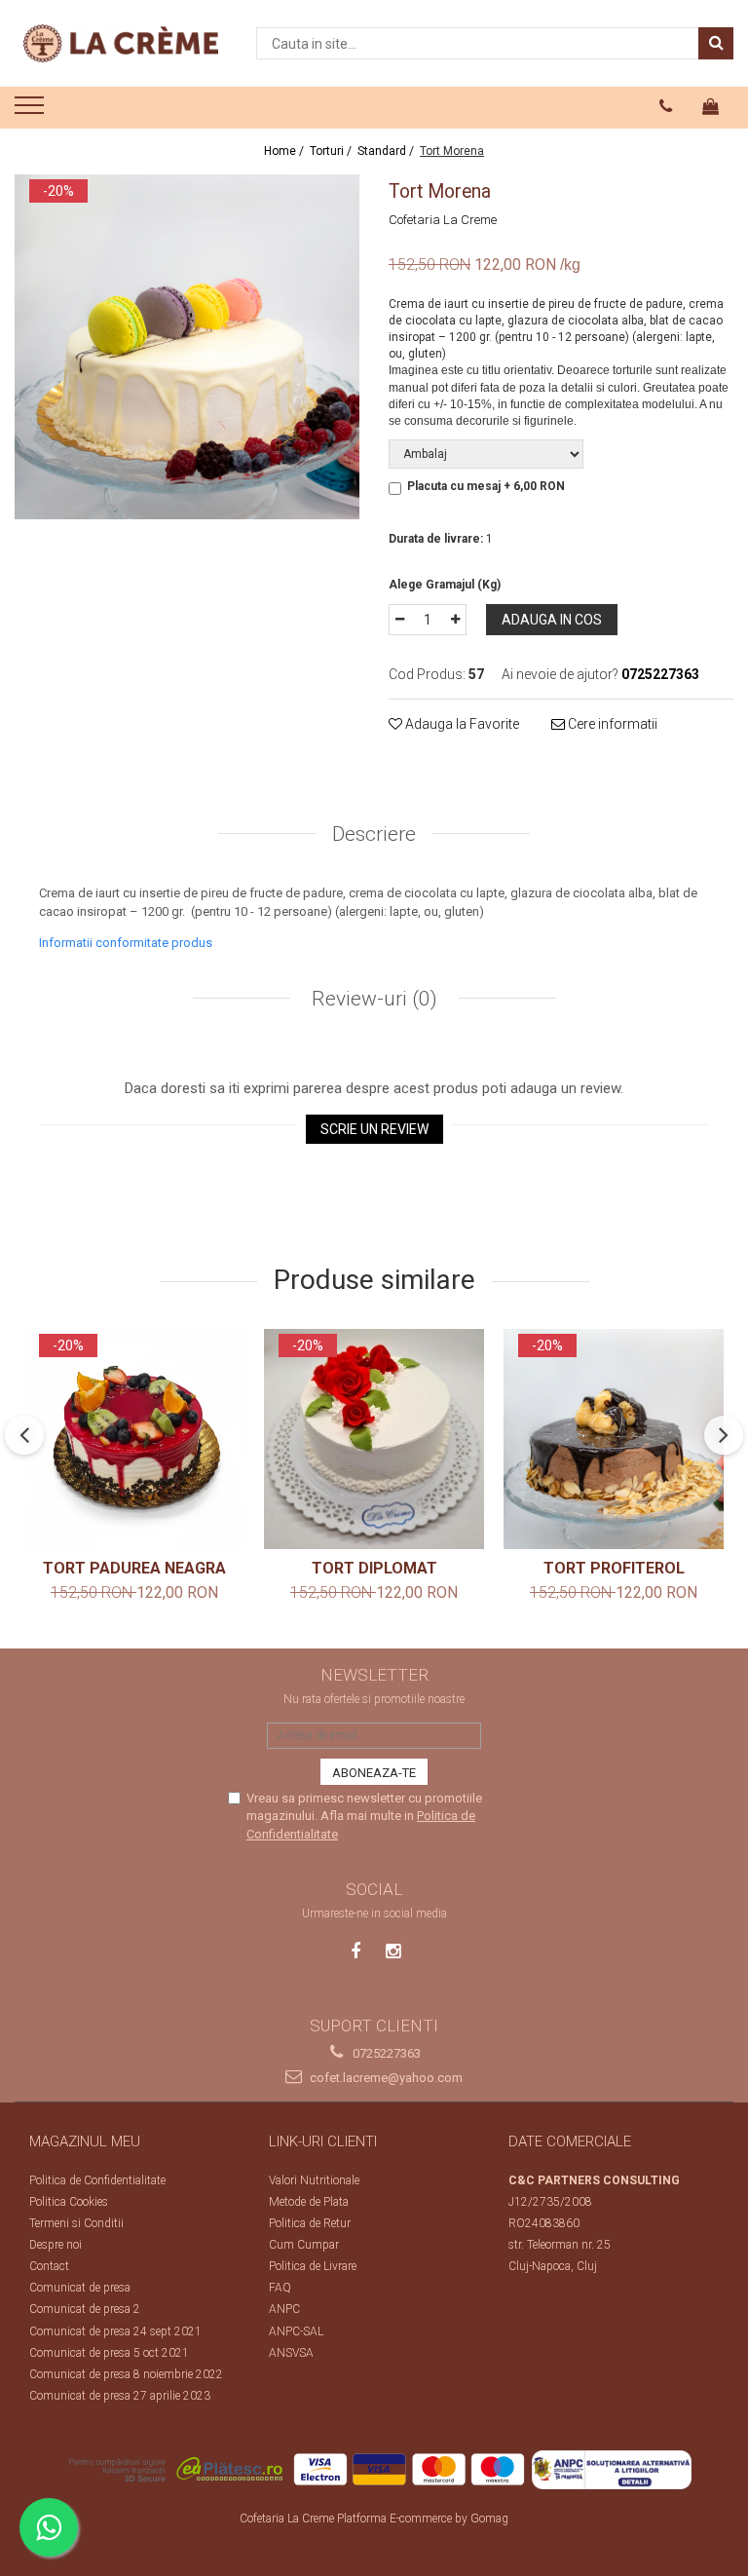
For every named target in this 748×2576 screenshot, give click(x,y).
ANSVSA (291, 2353)
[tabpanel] (187, 347)
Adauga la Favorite (461, 724)
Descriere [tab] (374, 834)
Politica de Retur (310, 2223)
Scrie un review (374, 1129)
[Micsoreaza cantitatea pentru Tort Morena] (399, 620)
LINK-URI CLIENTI (323, 2141)
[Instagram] (393, 1951)
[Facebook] (356, 1951)
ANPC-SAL (296, 2331)
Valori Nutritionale (314, 2180)
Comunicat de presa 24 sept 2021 (115, 2331)
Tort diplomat (374, 1568)
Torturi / (332, 151)
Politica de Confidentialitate (97, 2180)
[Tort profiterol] (614, 1439)
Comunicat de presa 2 (85, 2309)
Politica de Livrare (313, 2266)
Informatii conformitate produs (126, 943)
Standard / (387, 151)
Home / (285, 151)
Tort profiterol (614, 1568)
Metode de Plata (309, 2202)
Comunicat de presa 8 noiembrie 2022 (126, 2374)
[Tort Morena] (187, 347)
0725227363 (385, 2053)
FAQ (280, 2288)
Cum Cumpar (304, 2245)
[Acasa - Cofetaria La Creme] (121, 43)
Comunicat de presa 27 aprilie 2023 (120, 2396)
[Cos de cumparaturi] (711, 106)
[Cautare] (716, 43)
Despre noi (56, 2245)
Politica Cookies (69, 2202)
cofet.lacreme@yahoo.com (385, 2078)
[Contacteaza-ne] (666, 106)
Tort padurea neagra (134, 1568)
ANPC (284, 2309)
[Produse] (32, 111)
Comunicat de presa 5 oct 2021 (109, 2353)
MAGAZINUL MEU (85, 2141)
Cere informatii (611, 724)
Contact (49, 2266)
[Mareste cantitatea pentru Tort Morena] (456, 620)
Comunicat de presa (80, 2288)
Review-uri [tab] (372, 999)
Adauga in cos (552, 620)
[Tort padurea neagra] (134, 1439)
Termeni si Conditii (76, 2223)
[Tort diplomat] (374, 1439)
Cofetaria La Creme (443, 220)
